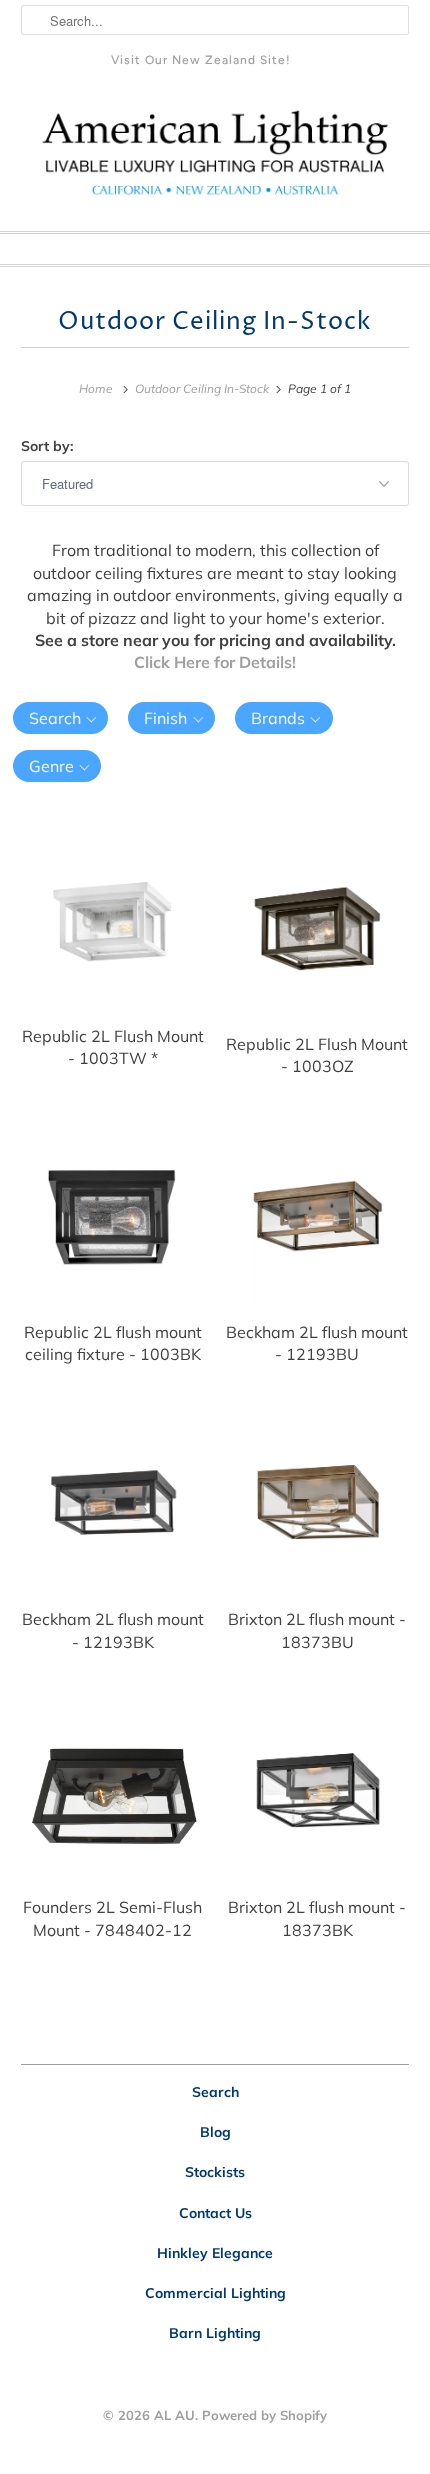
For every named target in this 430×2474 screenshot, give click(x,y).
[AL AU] (215, 160)
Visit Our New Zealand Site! (201, 60)
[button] (61, 718)
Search (215, 2092)
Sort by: (47, 446)
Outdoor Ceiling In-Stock (215, 322)
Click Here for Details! (215, 662)
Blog (215, 2132)
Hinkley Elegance (215, 2253)
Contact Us (215, 2213)
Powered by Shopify (264, 2415)
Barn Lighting (215, 2333)
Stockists (215, 2172)
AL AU (174, 2415)
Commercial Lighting (215, 2293)
